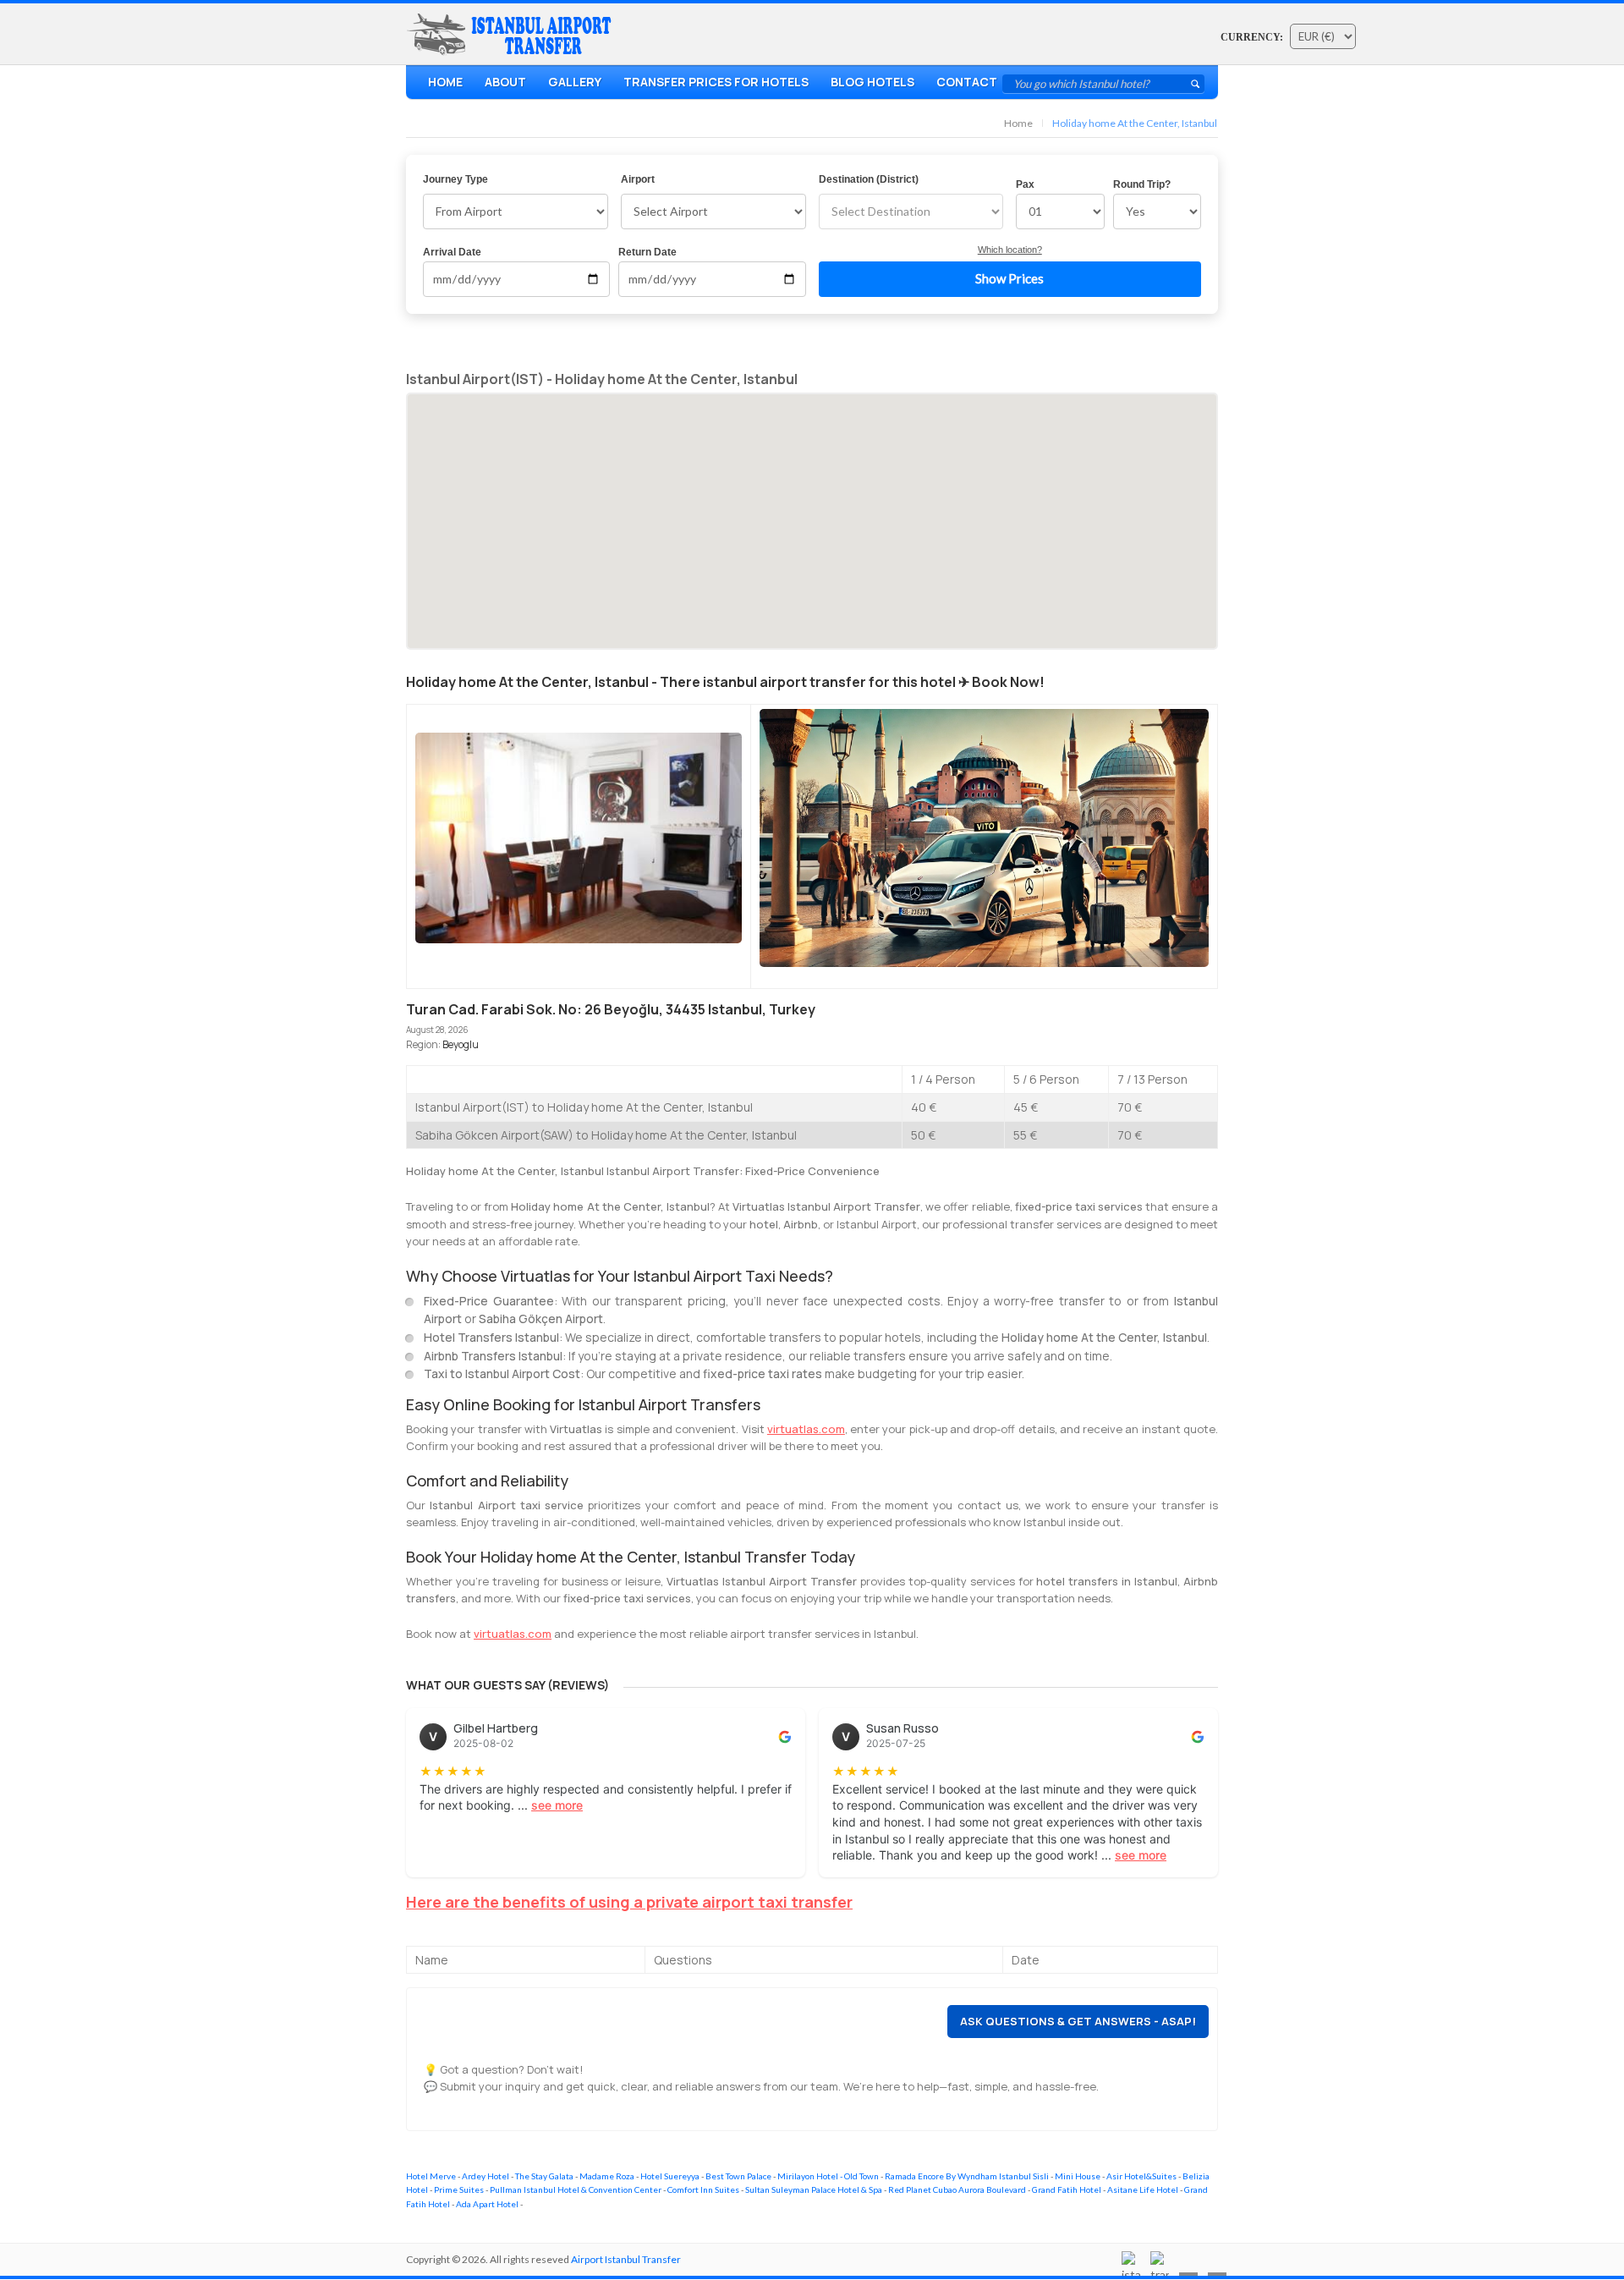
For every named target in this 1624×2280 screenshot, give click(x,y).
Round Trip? (1142, 184)
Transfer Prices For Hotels (716, 82)
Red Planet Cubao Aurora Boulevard (957, 2189)
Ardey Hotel (486, 2176)
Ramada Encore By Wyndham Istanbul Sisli (967, 2176)
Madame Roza (607, 2176)
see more (557, 1805)
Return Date (647, 252)
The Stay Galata (544, 2176)
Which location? (1010, 250)
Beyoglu (461, 1044)
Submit (1195, 84)
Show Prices (1010, 278)
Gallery (575, 82)
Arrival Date (452, 252)
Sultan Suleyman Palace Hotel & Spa (814, 2189)
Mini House (1078, 2176)
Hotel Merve (431, 2176)
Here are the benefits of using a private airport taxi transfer (629, 1902)
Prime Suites (459, 2189)
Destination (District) (869, 179)
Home (445, 82)
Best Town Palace (738, 2176)
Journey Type (455, 179)
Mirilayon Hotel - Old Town (828, 2176)
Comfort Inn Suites (703, 2189)
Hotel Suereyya (670, 2176)
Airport (638, 179)
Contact (967, 82)
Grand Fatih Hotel (1067, 2189)
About (505, 82)
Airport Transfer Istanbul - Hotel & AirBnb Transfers (513, 35)
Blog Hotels (872, 82)
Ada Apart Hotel (487, 2204)
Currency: (1252, 37)
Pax (1025, 184)
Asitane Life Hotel (1143, 2189)
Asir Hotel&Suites (1141, 2176)
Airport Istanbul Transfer (626, 2259)
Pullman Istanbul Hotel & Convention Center (576, 2189)
